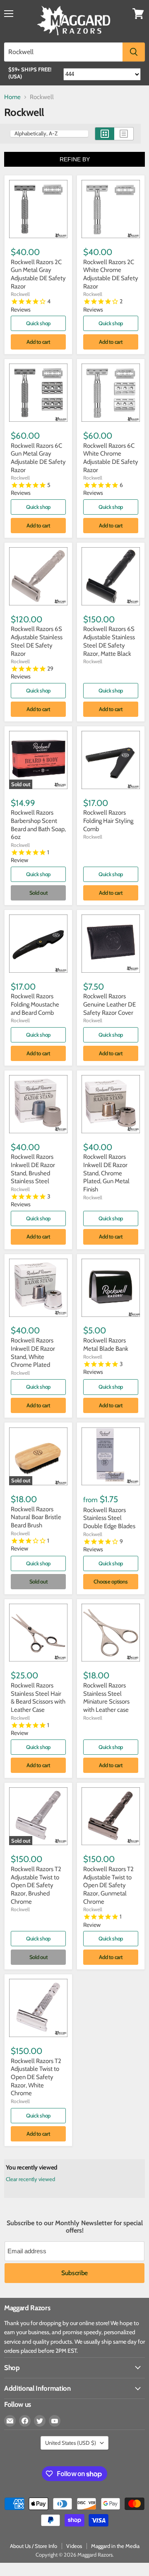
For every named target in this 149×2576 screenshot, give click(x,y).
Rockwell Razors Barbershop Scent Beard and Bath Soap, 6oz (38, 825)
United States (71, 2443)
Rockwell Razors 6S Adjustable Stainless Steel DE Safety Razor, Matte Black (109, 641)
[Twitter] (40, 2421)
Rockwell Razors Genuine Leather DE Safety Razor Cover (109, 1004)
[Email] (10, 2421)
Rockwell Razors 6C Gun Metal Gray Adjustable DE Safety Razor (38, 458)
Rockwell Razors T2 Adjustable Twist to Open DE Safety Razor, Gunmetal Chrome (108, 1885)
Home (12, 97)
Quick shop (38, 323)
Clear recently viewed (30, 2179)
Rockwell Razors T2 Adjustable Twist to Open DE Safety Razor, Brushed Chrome (36, 1885)
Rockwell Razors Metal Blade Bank (106, 1345)
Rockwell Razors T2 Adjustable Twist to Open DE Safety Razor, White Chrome (36, 2077)
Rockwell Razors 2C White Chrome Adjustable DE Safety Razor (111, 274)
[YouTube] (55, 2421)
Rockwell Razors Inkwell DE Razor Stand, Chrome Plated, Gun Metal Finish (106, 1173)
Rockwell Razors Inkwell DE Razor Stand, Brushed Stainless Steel (33, 1169)
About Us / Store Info (34, 2546)
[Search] (134, 52)
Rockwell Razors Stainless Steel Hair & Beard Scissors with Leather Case (38, 1698)
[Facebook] (25, 2421)
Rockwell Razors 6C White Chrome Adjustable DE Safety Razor (111, 458)
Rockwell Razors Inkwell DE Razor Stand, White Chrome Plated (33, 1353)
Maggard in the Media (115, 2546)
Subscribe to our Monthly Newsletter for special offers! (75, 2227)
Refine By (75, 159)
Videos (74, 2546)
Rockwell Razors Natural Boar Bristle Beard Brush (36, 1517)
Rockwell (20, 294)
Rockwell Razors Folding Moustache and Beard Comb (35, 1004)
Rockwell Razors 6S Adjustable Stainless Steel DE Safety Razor (37, 641)
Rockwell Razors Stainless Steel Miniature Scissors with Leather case (106, 1698)
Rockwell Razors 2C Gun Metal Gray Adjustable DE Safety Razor (38, 274)
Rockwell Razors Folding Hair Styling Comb (108, 821)
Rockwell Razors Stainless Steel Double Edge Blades (109, 1518)
